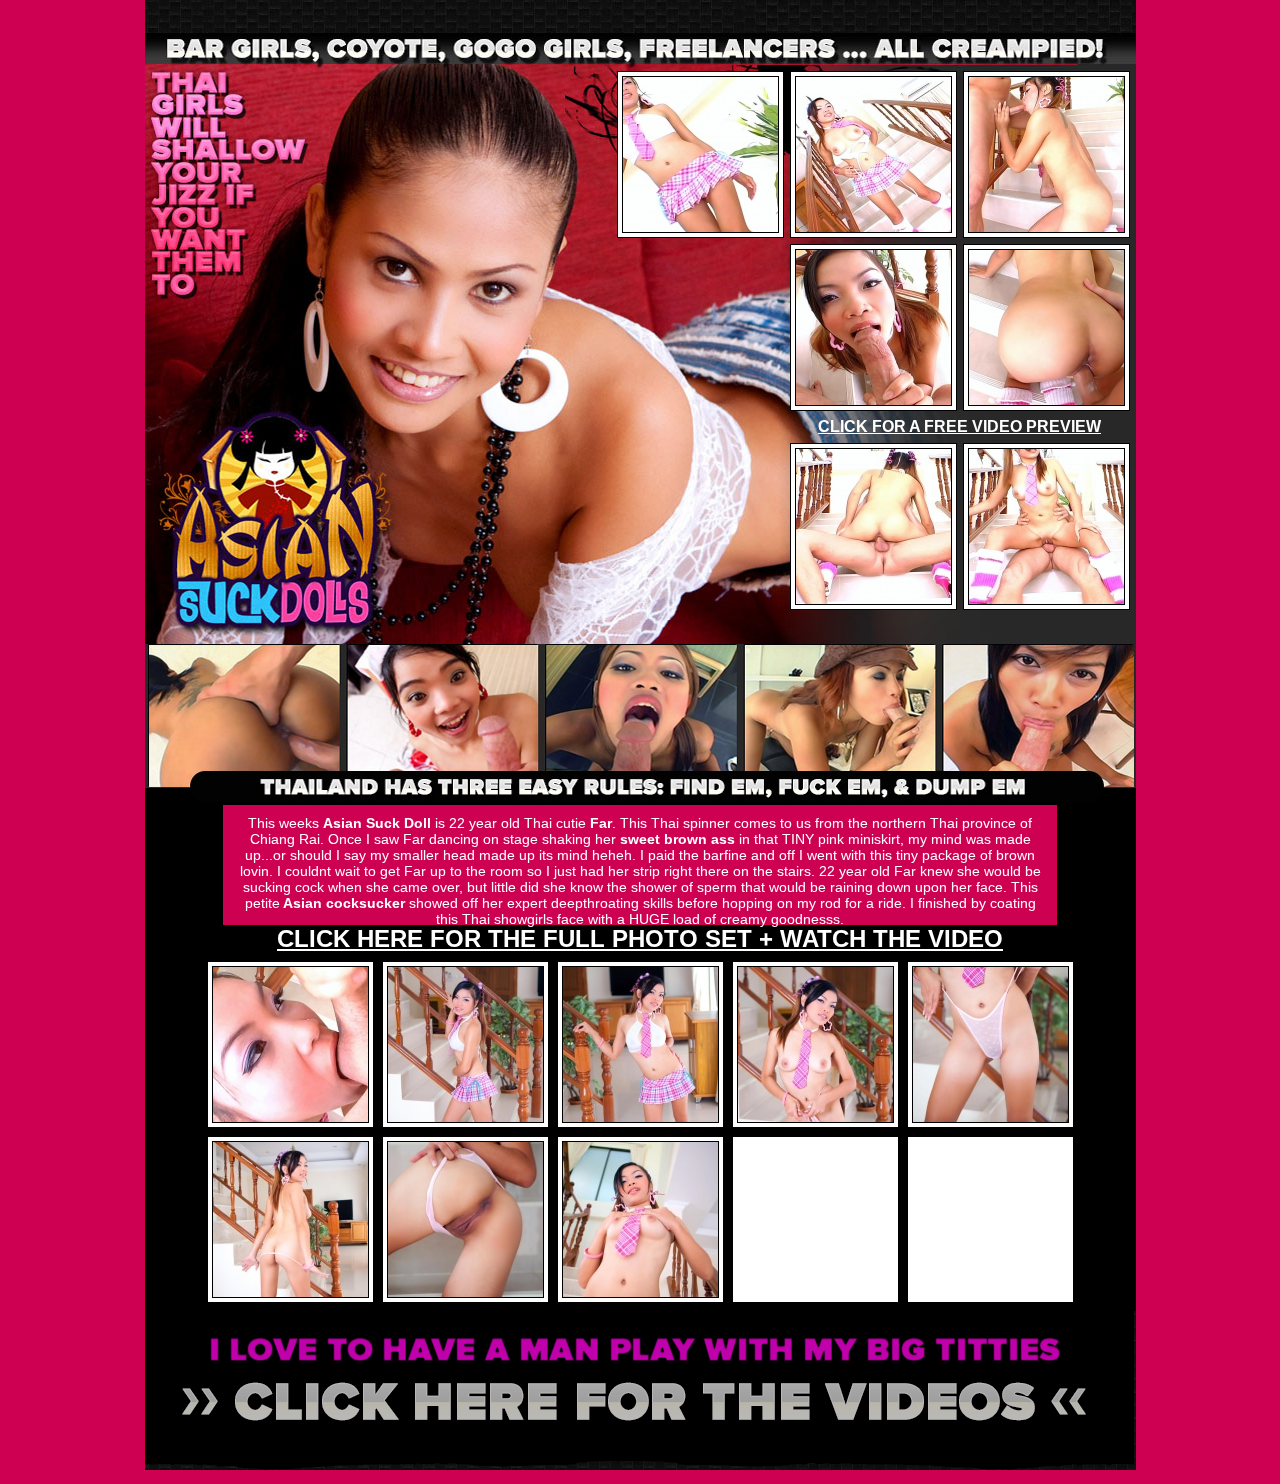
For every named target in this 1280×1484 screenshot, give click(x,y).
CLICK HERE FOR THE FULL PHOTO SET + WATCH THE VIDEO (640, 938)
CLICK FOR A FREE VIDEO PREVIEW (959, 426)
